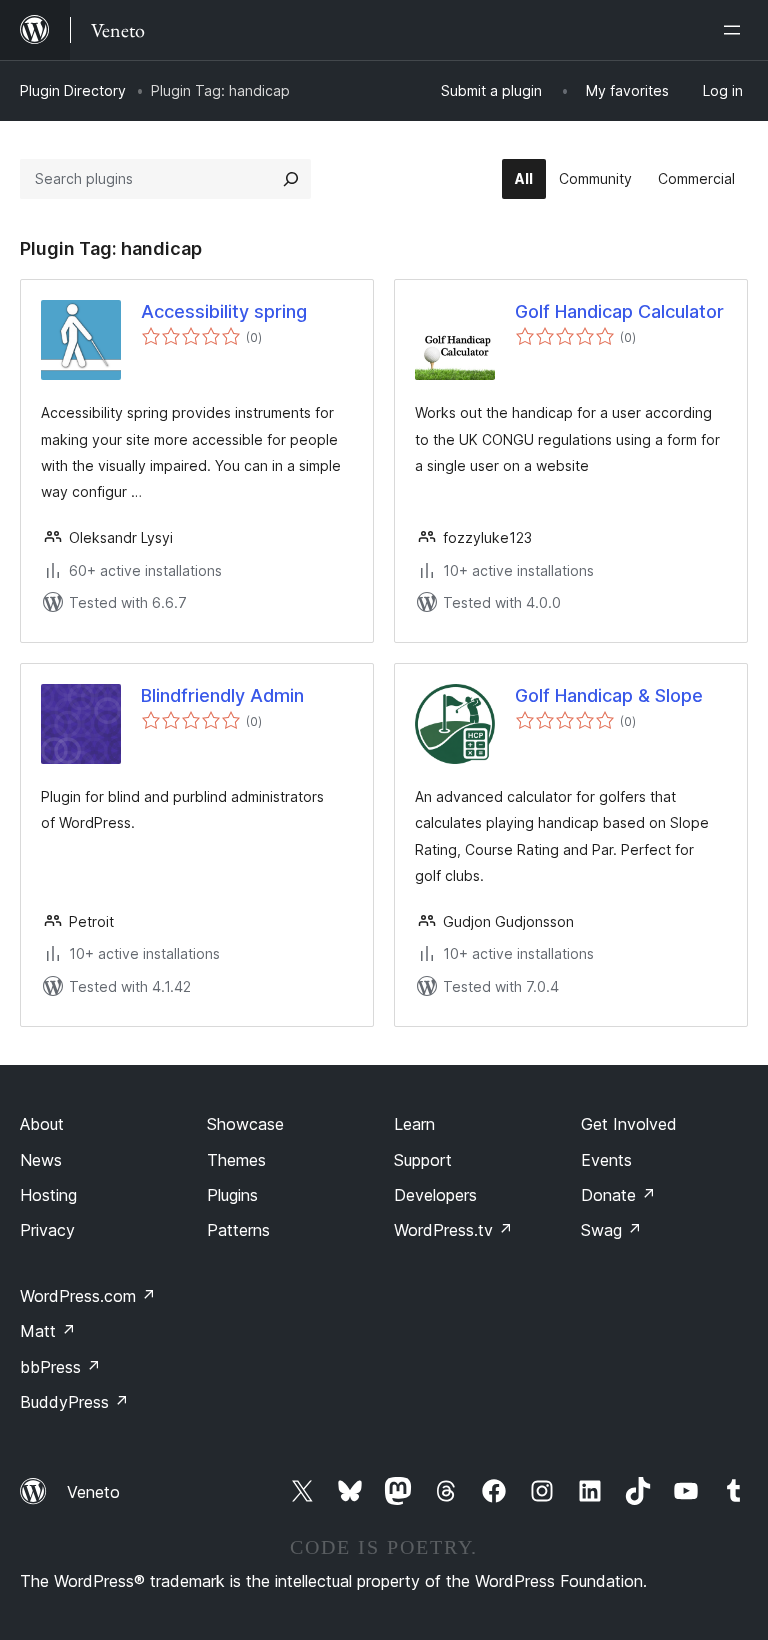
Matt (48, 1331)
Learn (414, 1124)
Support (423, 1160)
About (42, 1124)
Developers (435, 1195)
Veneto (93, 1492)
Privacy (47, 1230)
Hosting (48, 1195)
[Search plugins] (291, 179)
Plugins (232, 1195)
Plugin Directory (73, 90)
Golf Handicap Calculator (619, 311)
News (41, 1160)
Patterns (238, 1230)
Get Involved (629, 1124)
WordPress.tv (453, 1230)
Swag (611, 1230)
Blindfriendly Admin (222, 695)
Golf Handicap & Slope (609, 695)
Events (606, 1160)
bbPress (60, 1367)
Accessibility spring (224, 311)
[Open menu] (736, 30)
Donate (618, 1195)
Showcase (245, 1124)
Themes (236, 1160)
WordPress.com (88, 1296)
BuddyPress (74, 1402)
